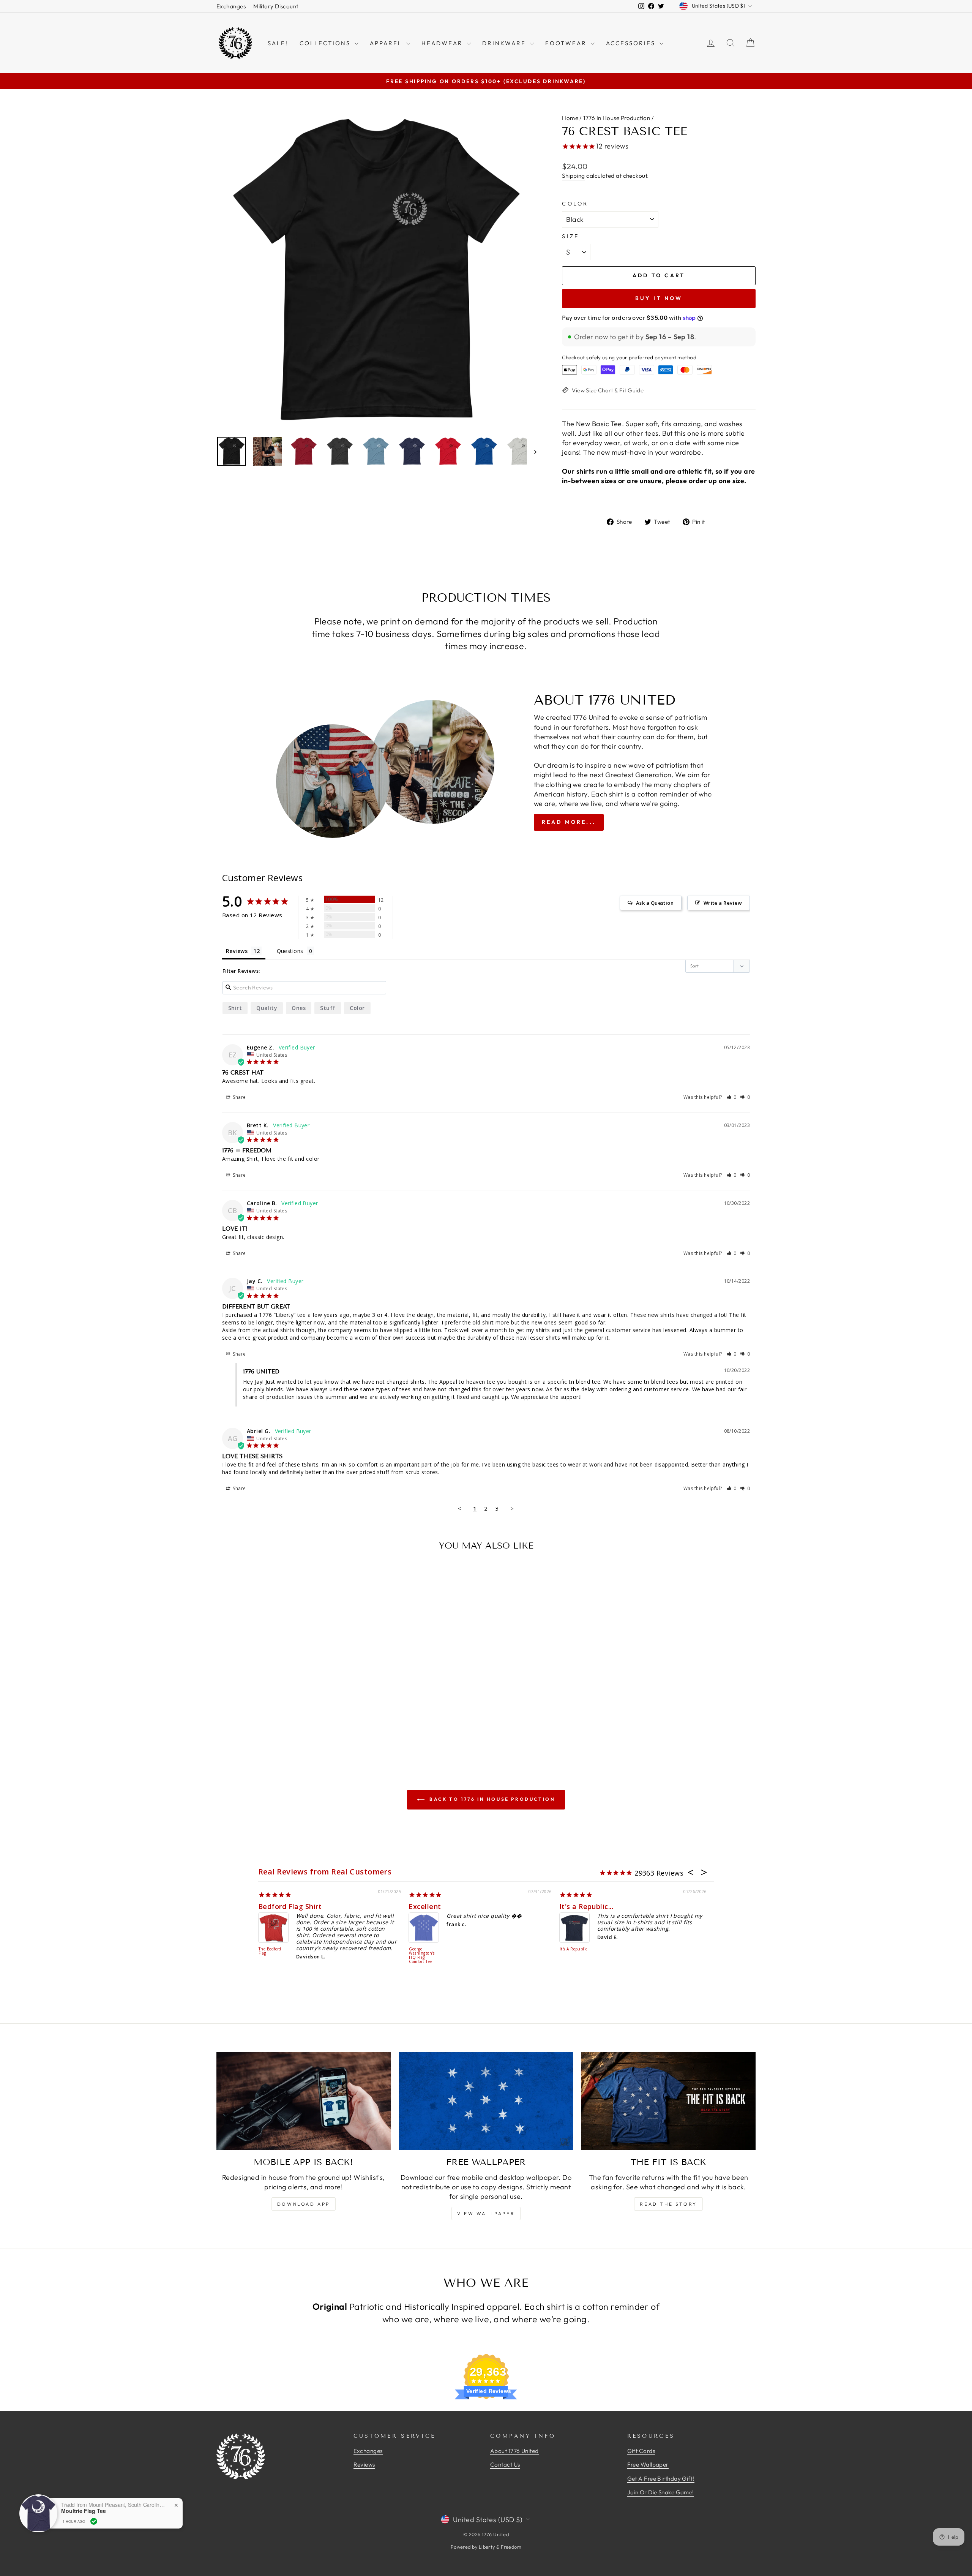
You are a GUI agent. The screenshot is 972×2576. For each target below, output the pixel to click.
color (357, 1008)
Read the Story (668, 2204)
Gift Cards (641, 2451)
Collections (326, 43)
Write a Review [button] (723, 903)
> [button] (512, 1508)
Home (570, 118)
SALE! (278, 43)
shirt (235, 1008)
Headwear (443, 43)
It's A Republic (574, 1949)
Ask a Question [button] (655, 903)
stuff (328, 1008)
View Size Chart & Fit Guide (608, 390)
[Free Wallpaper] (486, 2101)
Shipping (574, 176)
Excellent (425, 1906)
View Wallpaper (486, 2213)
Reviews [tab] (237, 951)
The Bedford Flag (270, 1951)
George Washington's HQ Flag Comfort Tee (422, 1956)
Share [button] (239, 1097)
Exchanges (231, 6)
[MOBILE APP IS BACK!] (304, 2101)
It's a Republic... (586, 1906)
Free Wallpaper (648, 2465)
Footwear (567, 43)
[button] (732, 1097)
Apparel (387, 43)
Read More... (569, 822)
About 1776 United (514, 2451)
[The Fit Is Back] (668, 2101)
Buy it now (659, 298)
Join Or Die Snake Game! (661, 2492)
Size (570, 236)
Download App (304, 2204)
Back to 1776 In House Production (492, 1799)
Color (575, 204)
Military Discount (276, 6)
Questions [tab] (290, 951)
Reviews (364, 2465)
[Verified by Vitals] (94, 2521)
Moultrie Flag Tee (84, 2511)
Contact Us (505, 2465)
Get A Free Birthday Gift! (661, 2479)
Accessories (632, 43)
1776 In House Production (617, 118)
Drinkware (505, 43)
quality (267, 1008)
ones (299, 1008)
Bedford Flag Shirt (290, 1906)
